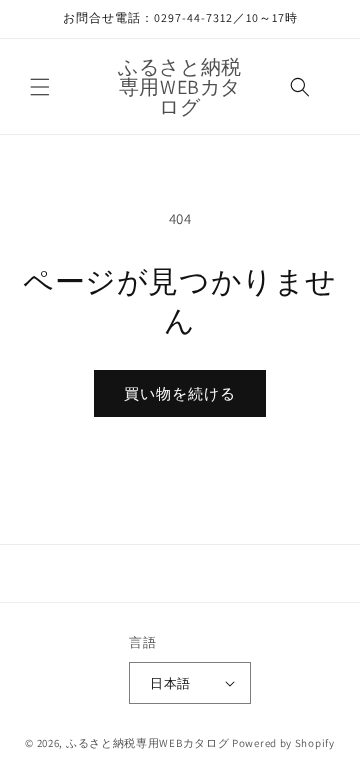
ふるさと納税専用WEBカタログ (148, 743)
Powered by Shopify (283, 743)
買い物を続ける (180, 393)
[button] (40, 87)
